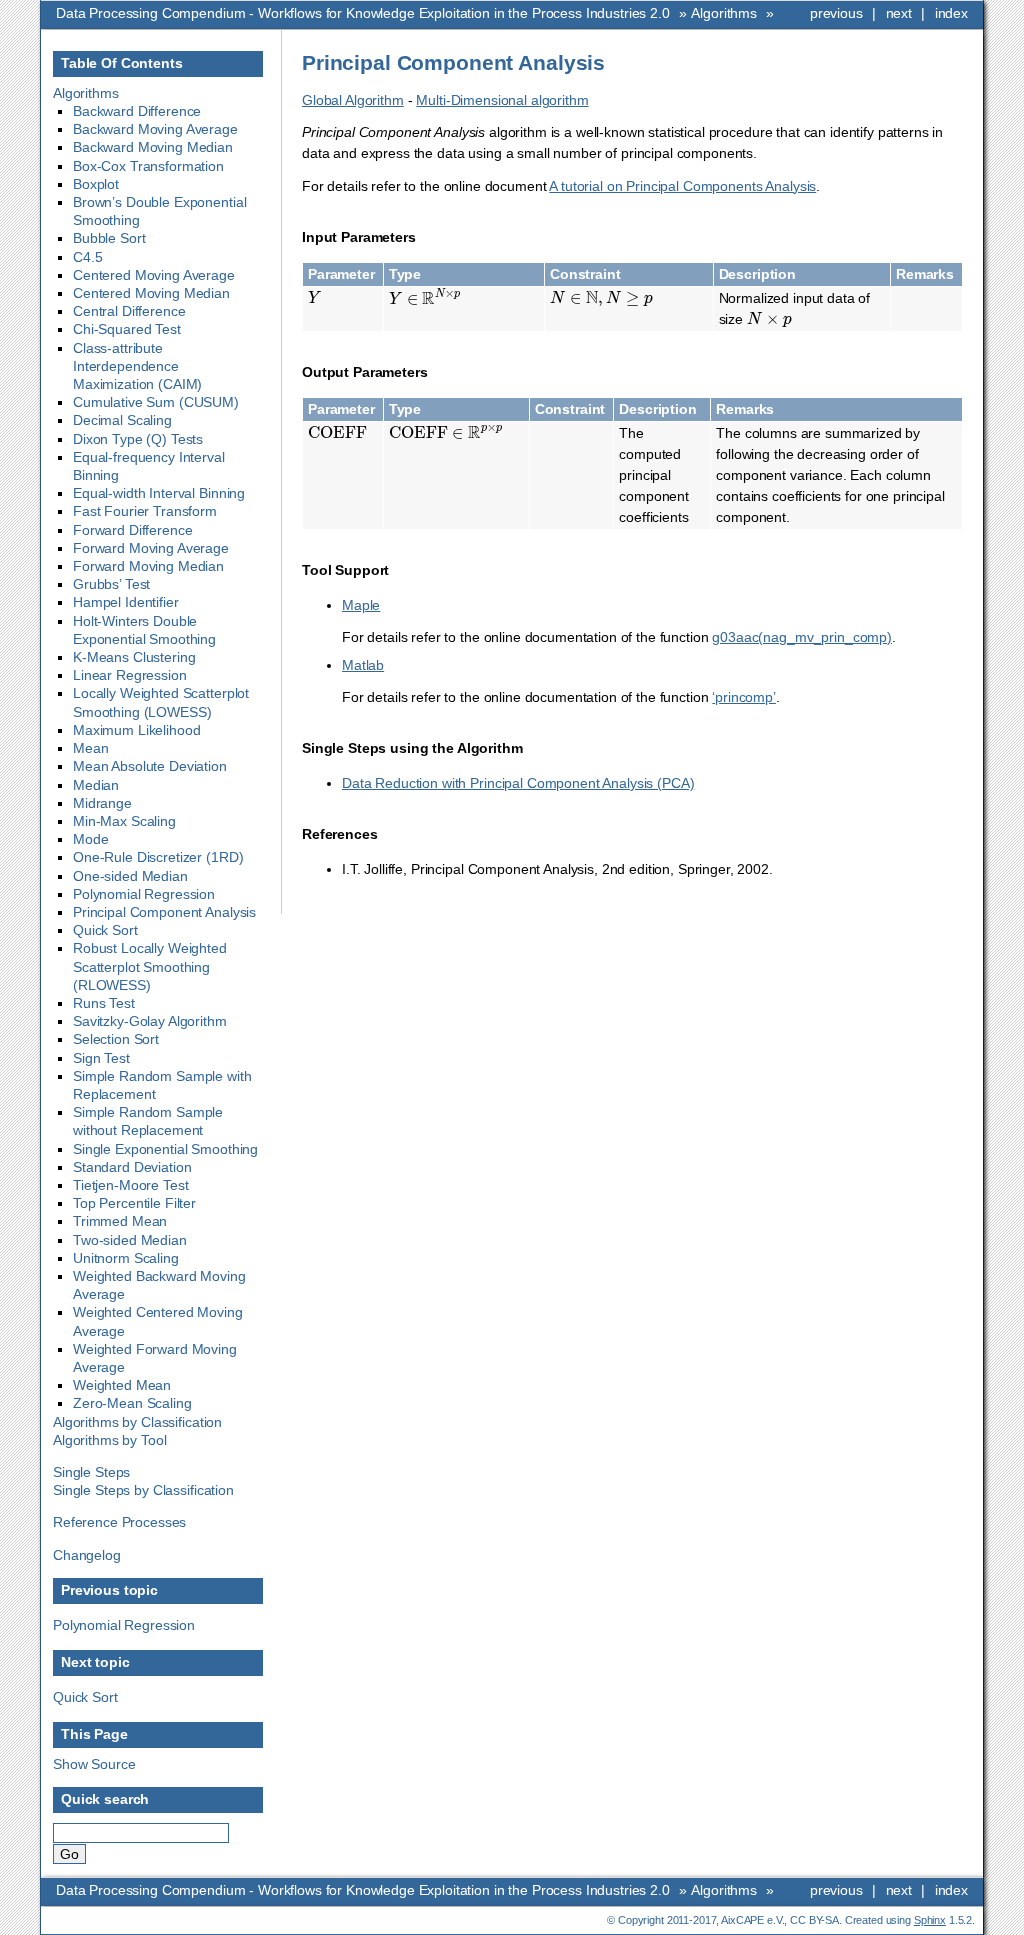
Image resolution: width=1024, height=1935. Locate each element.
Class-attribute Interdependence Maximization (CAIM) (137, 366)
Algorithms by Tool (109, 1440)
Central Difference (129, 311)
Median (96, 785)
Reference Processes (119, 1522)
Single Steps (91, 1472)
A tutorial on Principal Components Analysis (682, 186)
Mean (90, 748)
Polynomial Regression (144, 894)
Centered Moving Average (154, 275)
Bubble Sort (109, 238)
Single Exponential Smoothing (165, 1149)
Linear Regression (130, 675)
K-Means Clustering (134, 657)
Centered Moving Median (151, 293)
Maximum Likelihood (136, 730)
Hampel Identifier (126, 602)
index (951, 13)
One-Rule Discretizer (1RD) (158, 857)
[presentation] (314, 298)
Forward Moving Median (148, 566)
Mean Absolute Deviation (150, 766)
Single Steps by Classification (143, 1490)
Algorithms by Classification (137, 1422)
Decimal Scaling (122, 420)
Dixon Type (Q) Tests (138, 439)
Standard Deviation (132, 1167)
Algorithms (724, 13)
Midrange (102, 803)
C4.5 (87, 257)
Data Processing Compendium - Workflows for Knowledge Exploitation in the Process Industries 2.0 (363, 13)
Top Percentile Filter (134, 1203)
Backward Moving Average (155, 129)
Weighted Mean (122, 1385)
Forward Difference (132, 530)
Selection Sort (116, 1039)
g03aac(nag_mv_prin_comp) (802, 637)
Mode (90, 839)
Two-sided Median (130, 1240)
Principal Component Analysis (164, 912)
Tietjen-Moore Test (130, 1185)
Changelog (87, 1555)
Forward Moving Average (151, 548)
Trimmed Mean (120, 1221)
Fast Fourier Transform (145, 511)
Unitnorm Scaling (126, 1258)
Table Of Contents (122, 63)
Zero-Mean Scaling (132, 1403)
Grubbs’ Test (111, 584)
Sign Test (101, 1058)
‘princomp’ (744, 697)
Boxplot (96, 184)
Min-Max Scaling (124, 821)
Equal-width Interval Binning (159, 493)
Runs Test (104, 1003)
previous (836, 13)
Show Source (94, 1764)
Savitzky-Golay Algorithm (150, 1021)
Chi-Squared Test (127, 329)
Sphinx (930, 1920)
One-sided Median (130, 876)
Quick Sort (105, 930)
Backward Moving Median (153, 147)
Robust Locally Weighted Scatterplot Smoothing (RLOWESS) (150, 966)
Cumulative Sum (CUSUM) (156, 402)
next (899, 13)
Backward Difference (137, 111)
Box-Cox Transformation (148, 166)
